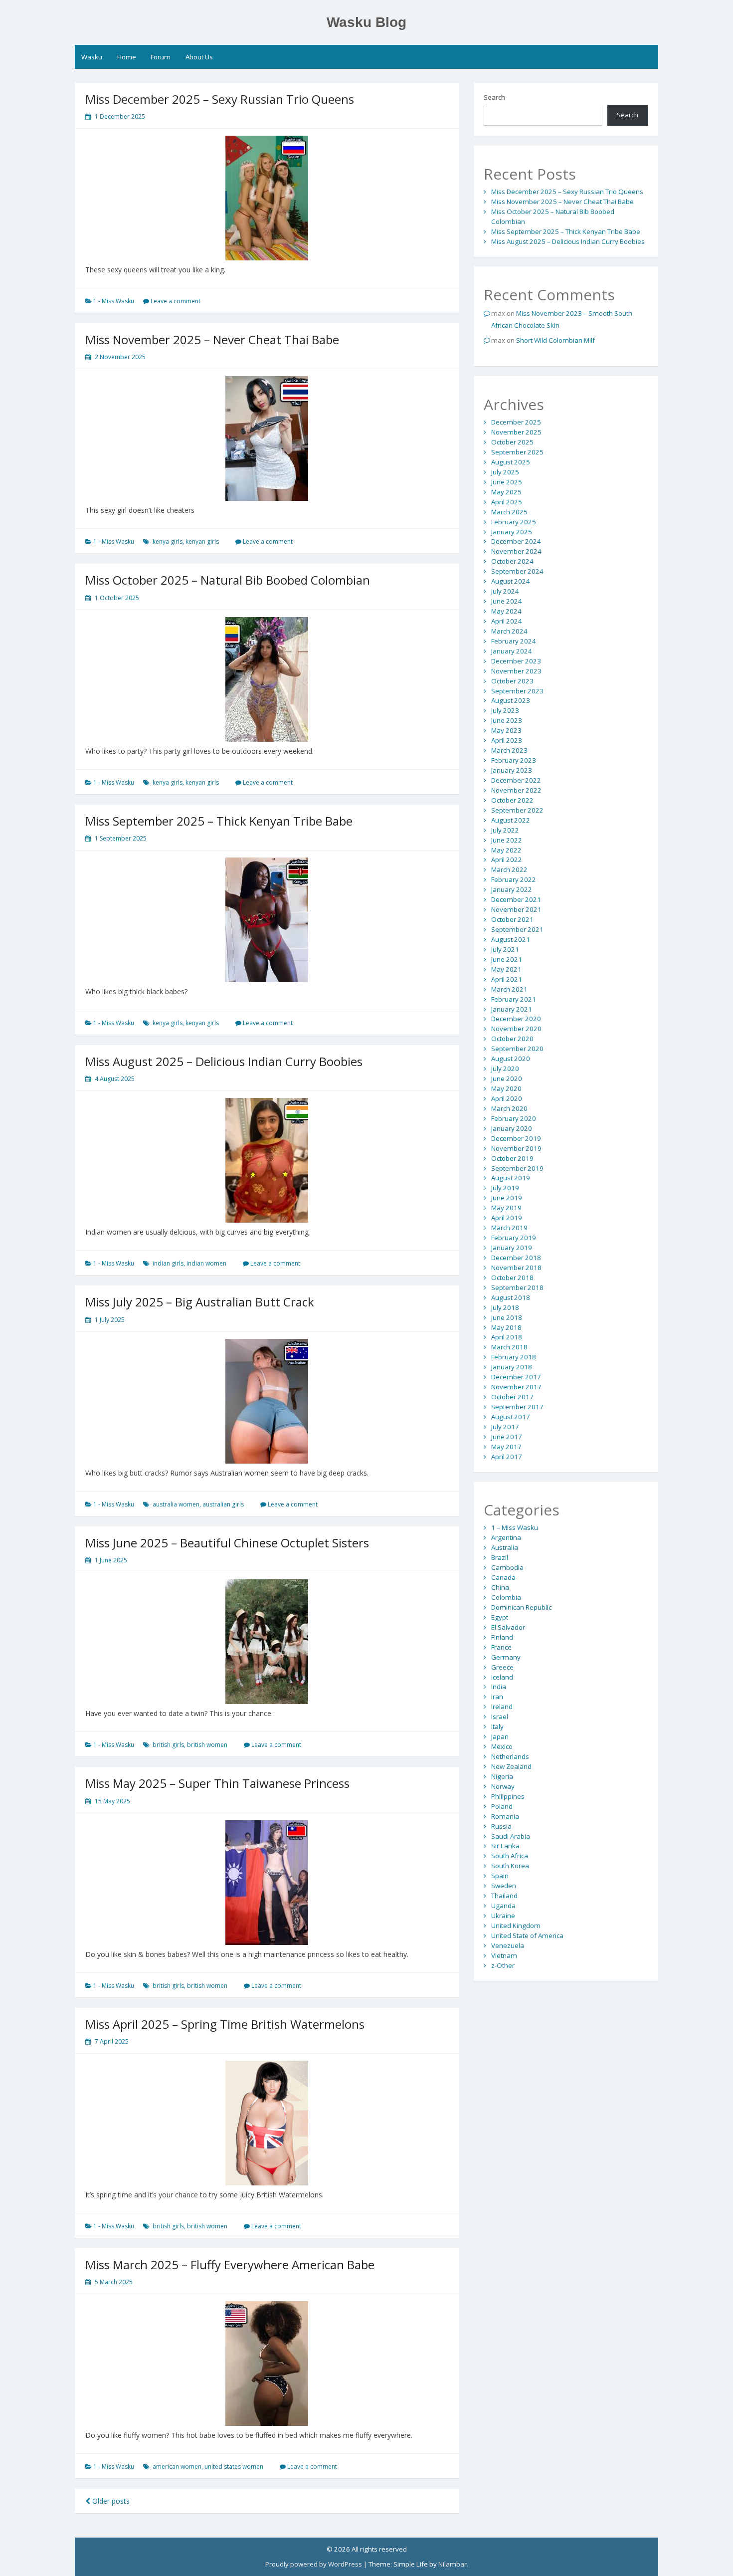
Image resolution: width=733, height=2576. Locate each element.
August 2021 (511, 939)
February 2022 (514, 879)
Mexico (502, 1746)
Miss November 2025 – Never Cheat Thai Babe (212, 339)
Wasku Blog (366, 22)
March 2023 (509, 750)
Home (127, 57)
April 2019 (507, 1218)
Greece (502, 1667)
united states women (234, 2467)
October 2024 (512, 561)
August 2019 (511, 1178)
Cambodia (507, 1567)
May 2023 (506, 730)
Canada (503, 1577)
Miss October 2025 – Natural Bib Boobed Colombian (228, 580)
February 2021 (514, 999)
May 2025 (506, 492)
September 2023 (517, 691)
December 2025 (516, 422)
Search (494, 97)
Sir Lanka (505, 1846)
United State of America (527, 1935)
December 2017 (516, 1377)
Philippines (508, 1796)
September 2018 (517, 1288)
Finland (502, 1637)
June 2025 (507, 482)
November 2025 (516, 432)
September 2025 (517, 452)
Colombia (506, 1597)
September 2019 (517, 1168)
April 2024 (507, 621)
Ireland (502, 1707)
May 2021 (506, 969)
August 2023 (511, 700)
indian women (206, 1263)
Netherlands (510, 1756)
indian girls (168, 1263)
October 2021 (512, 919)
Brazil (500, 1557)
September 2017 (517, 1407)
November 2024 (516, 551)
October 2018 (512, 1278)
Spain (500, 1876)
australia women (176, 1504)
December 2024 (516, 541)
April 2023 (507, 740)
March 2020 (509, 1108)
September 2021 (517, 929)
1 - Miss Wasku (114, 301)
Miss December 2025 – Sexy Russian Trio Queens (220, 99)
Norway (503, 1786)
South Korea (510, 1866)
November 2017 (516, 1387)
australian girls (223, 1504)
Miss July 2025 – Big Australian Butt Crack (200, 1302)
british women (207, 1745)
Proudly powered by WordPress (314, 2564)
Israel (500, 1717)
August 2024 (511, 581)
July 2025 (505, 472)
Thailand (504, 1896)
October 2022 (512, 800)
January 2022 (512, 889)
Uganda (503, 1906)
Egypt (500, 1617)
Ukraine (503, 1916)
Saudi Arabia (511, 1836)
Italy (497, 1726)
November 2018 (516, 1268)
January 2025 (512, 532)
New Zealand (511, 1766)
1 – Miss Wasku (515, 1527)
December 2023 (516, 661)
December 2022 (516, 780)
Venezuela (508, 1945)
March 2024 (509, 631)
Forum (161, 57)
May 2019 (506, 1208)
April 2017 (507, 1457)
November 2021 (516, 909)
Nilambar (453, 2564)
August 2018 (511, 1297)
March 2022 (509, 869)
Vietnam (504, 1955)
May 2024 (506, 611)
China (500, 1587)
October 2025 (512, 442)
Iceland (502, 1677)
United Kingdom (516, 1926)
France (501, 1647)
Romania (505, 1816)
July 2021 (505, 949)
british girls (168, 1745)
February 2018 (514, 1357)
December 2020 (516, 1019)
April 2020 (507, 1098)
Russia (501, 1826)
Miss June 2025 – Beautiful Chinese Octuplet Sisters (227, 1543)
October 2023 (512, 681)
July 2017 (505, 1427)
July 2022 (505, 830)
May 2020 (506, 1088)
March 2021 (509, 989)
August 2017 (511, 1417)
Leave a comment (176, 301)
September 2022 (517, 810)
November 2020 (516, 1029)
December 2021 (516, 899)
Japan (500, 1736)
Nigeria (502, 1776)
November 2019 (516, 1148)
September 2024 (517, 571)
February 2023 (514, 760)
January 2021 (512, 1009)
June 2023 (507, 720)
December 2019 (516, 1138)
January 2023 (512, 770)
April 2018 (507, 1337)
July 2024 (505, 591)
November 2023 (516, 671)
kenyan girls (202, 541)
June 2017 (507, 1437)
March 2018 (509, 1347)
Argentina (506, 1537)
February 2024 (514, 641)
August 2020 (511, 1059)
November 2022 (516, 790)
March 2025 (509, 512)
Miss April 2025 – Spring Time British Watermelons (225, 2024)
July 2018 (505, 1307)
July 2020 (505, 1069)
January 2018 (512, 1367)
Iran (497, 1697)
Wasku (92, 57)
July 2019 (505, 1188)
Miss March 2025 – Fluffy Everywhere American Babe (230, 2264)
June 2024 (507, 601)
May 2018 (506, 1327)
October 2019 (512, 1158)
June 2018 (507, 1317)
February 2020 (514, 1118)
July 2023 (505, 710)
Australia (505, 1547)
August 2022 (511, 820)
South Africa (510, 1856)
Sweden (504, 1886)
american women (177, 2467)
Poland (502, 1806)
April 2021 (507, 979)
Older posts (110, 2501)
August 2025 (511, 462)
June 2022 (507, 840)
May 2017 (506, 1447)
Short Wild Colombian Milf (555, 340)
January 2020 (512, 1128)
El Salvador (508, 1627)
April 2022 (507, 859)
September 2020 (517, 1049)
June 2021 (507, 959)
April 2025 (507, 502)
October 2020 (512, 1039)
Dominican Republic (521, 1607)
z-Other (503, 1965)
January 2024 (512, 651)
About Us (199, 57)
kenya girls (168, 541)
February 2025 (514, 522)
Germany (506, 1657)
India (499, 1687)
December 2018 (516, 1258)
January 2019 (512, 1248)
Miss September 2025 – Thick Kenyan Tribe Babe (219, 821)
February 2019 (514, 1238)
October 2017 (512, 1397)
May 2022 (506, 850)
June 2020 (507, 1078)
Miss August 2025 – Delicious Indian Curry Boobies (224, 1061)
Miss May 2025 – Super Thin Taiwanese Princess (217, 1783)
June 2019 (507, 1198)
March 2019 (509, 1228)
